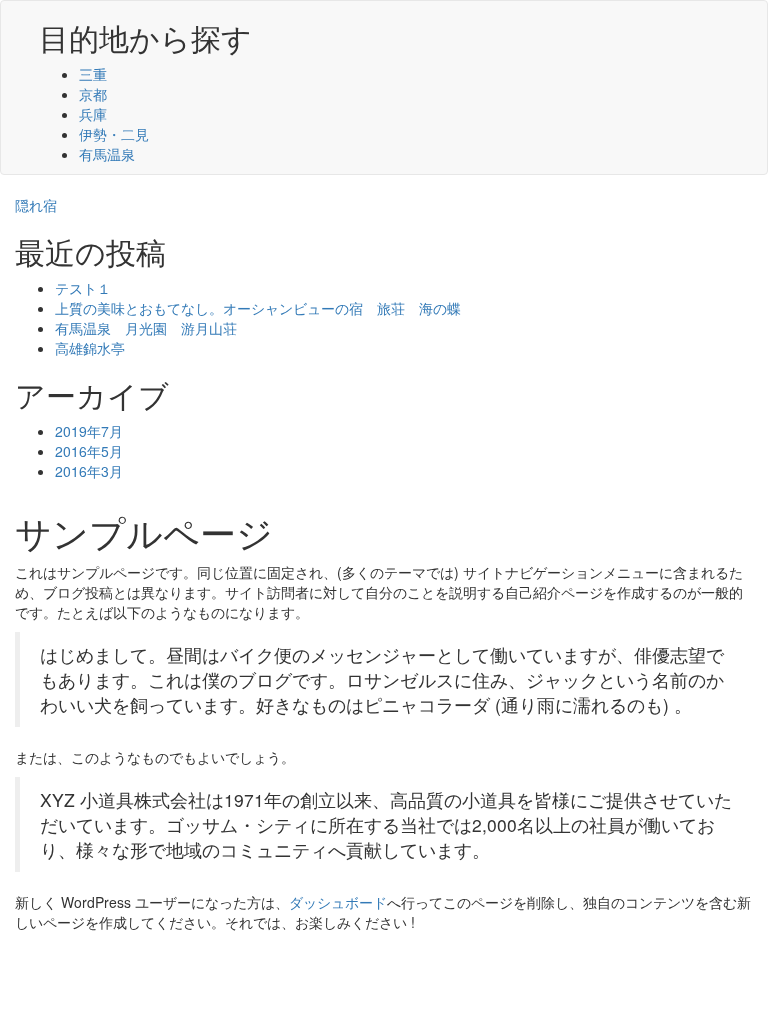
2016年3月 (89, 471)
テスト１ (83, 288)
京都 (93, 94)
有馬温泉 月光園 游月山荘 (146, 328)
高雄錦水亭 (90, 348)
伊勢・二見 (114, 134)
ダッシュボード (338, 902)
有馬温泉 (107, 154)
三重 (93, 74)
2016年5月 (89, 451)
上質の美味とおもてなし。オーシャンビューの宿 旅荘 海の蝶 (258, 308)
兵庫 (93, 114)
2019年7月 (89, 431)
